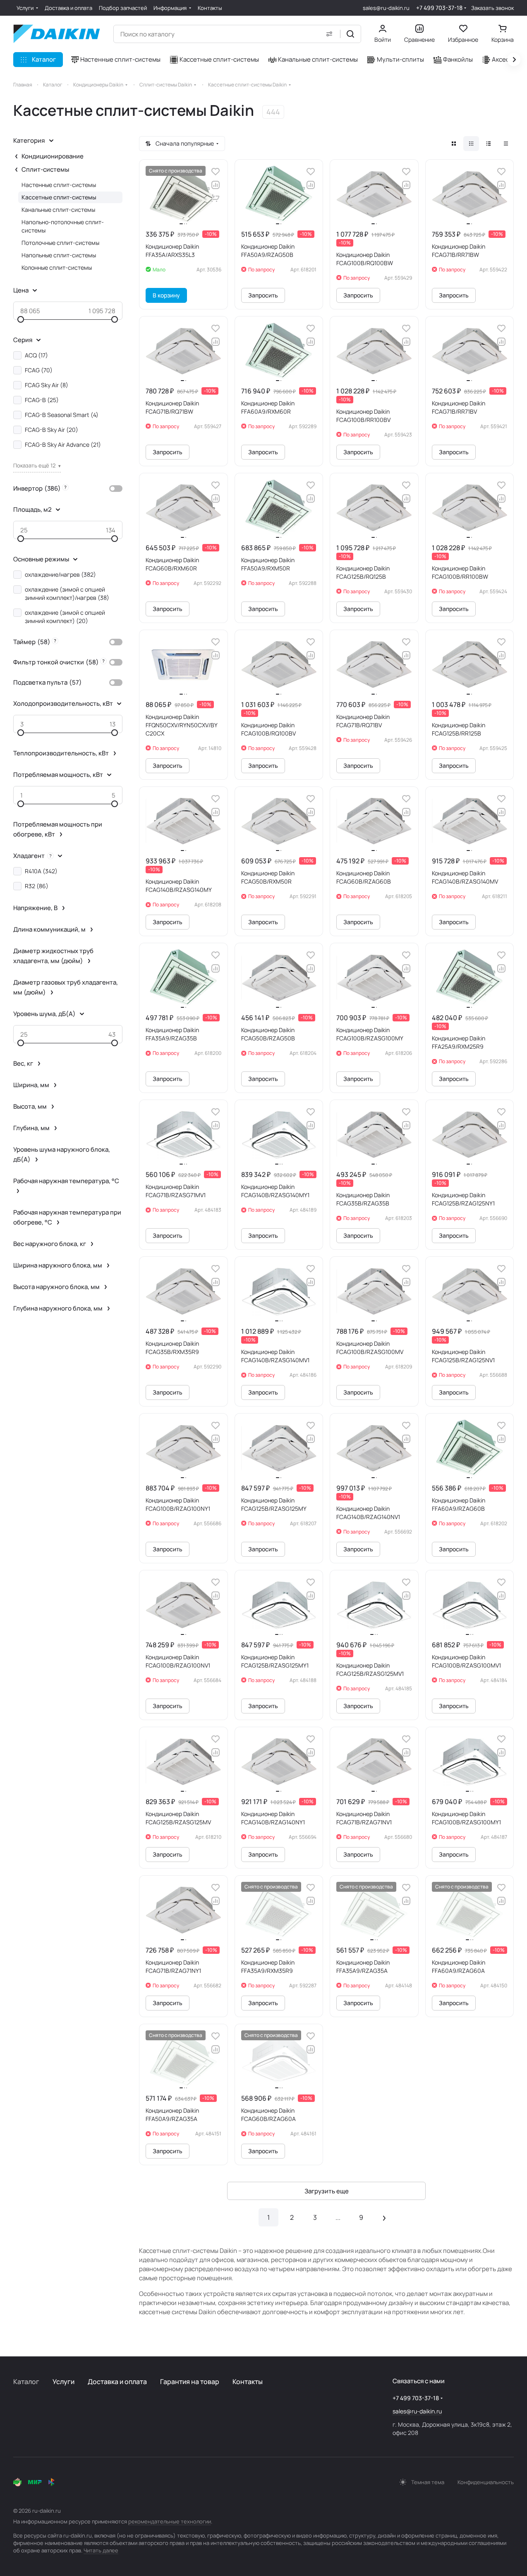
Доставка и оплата (117, 2382)
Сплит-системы (45, 169)
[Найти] (350, 34)
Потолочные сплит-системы (60, 243)
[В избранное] (216, 172)
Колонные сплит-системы (57, 267)
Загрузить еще (327, 2191)
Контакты (248, 2382)
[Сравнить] (216, 185)
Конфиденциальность (486, 2482)
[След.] (384, 2217)
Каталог (26, 2382)
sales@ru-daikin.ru (386, 8)
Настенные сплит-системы (59, 185)
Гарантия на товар (190, 2382)
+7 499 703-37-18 (439, 8)
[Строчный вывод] (489, 144)
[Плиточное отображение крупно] (454, 144)
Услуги (63, 2382)
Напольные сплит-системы (59, 255)
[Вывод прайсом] (506, 144)
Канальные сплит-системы (58, 210)
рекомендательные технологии (170, 2521)
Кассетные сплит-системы (59, 197)
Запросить (263, 295)
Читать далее (101, 2550)
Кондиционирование (53, 156)
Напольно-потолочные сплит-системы (63, 226)
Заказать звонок (492, 8)
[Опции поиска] (329, 34)
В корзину (166, 295)
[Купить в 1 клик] (216, 198)
